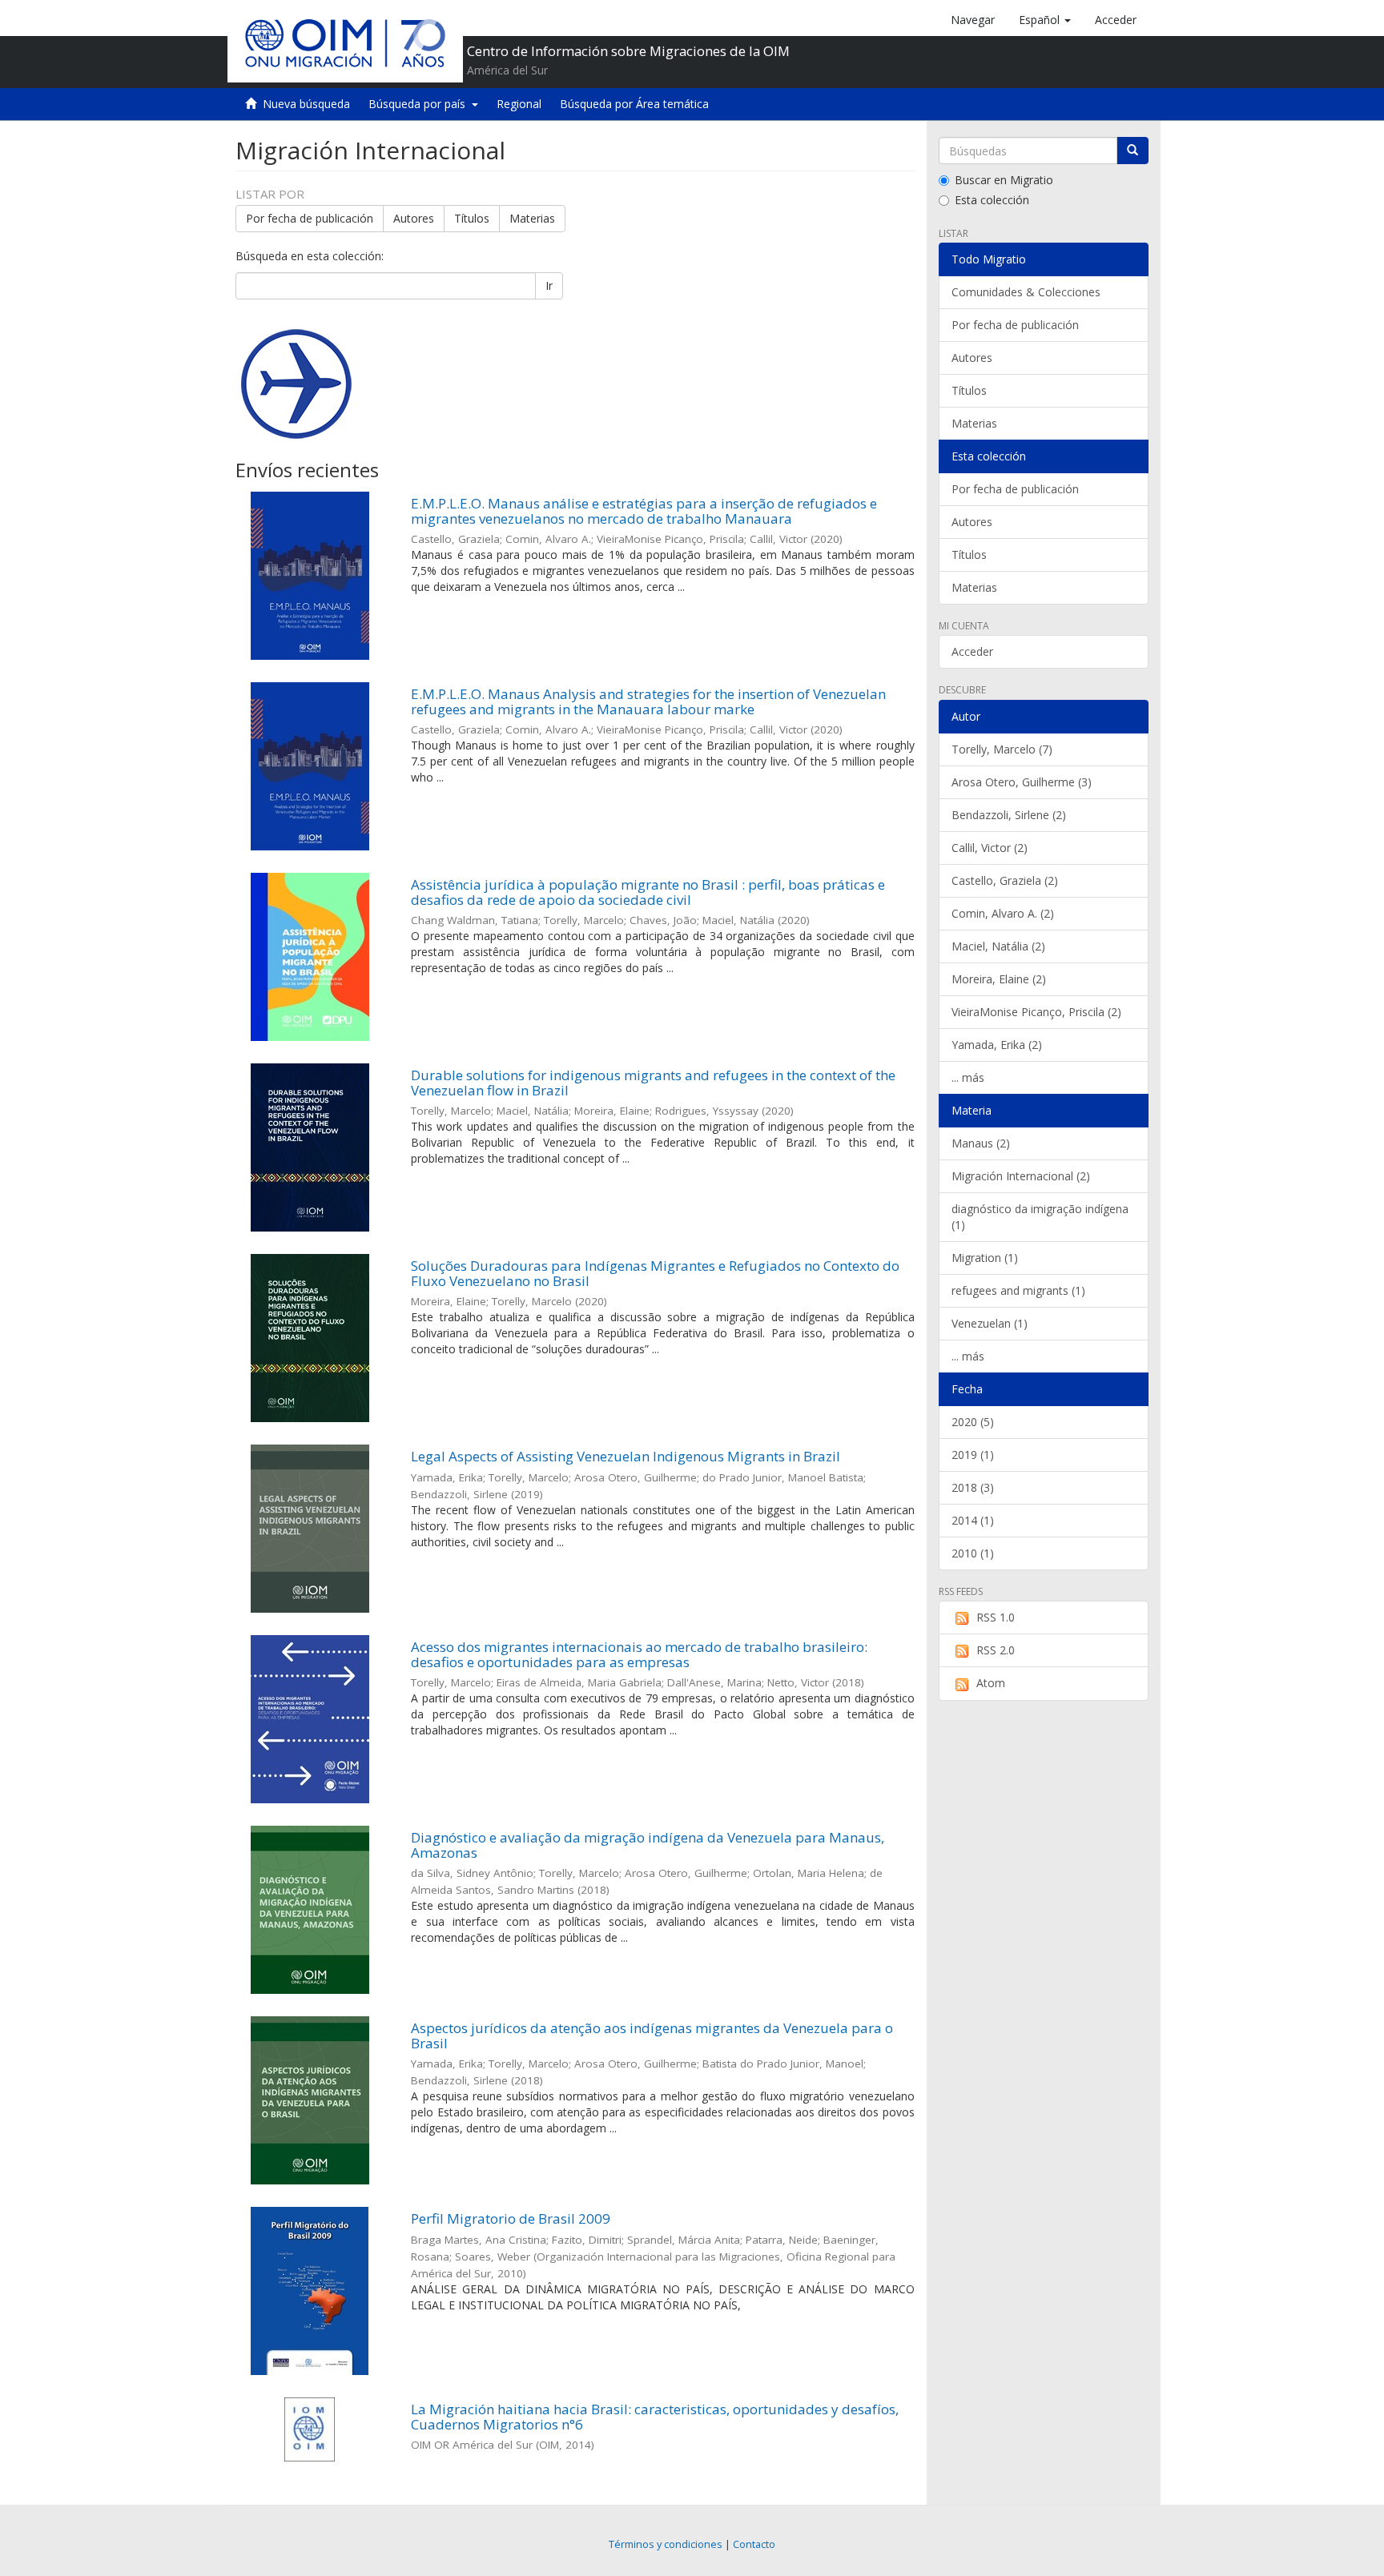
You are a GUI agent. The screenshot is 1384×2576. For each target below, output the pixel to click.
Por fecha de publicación (310, 218)
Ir (549, 285)
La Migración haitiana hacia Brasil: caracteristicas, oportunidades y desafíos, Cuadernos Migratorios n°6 (655, 2417)
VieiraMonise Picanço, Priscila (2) (1036, 1012)
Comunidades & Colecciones (1026, 292)
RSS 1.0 (996, 1617)
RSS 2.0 (996, 1650)
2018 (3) (973, 1487)
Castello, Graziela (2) (1005, 880)
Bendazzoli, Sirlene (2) (1009, 815)
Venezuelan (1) (990, 1323)
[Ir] (1133, 151)
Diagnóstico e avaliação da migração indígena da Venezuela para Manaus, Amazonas (648, 1845)
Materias (532, 218)
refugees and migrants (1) (1018, 1290)
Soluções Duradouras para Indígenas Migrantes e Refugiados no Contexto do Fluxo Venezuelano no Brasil (655, 1273)
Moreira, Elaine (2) (999, 979)
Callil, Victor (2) (990, 848)
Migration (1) (985, 1258)
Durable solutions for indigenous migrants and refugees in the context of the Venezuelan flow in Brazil (653, 1083)
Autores (414, 218)
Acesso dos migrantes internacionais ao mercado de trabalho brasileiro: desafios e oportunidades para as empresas (639, 1654)
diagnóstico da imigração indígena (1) (1040, 1217)
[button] (1045, 20)
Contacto (754, 2544)
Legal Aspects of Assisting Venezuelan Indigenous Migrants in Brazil (626, 1456)
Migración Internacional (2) (1021, 1176)
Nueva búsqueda (306, 104)
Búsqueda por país (420, 104)
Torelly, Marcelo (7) (1002, 749)
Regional (519, 104)
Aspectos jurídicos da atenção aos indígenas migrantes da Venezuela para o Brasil (652, 2035)
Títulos (472, 218)
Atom (991, 1683)
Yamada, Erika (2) (997, 1045)
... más (968, 1077)
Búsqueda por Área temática (634, 104)
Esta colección (992, 200)
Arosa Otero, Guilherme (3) (1022, 782)
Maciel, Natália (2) (998, 946)
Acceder (972, 651)
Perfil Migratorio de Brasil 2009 (511, 2218)
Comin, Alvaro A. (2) (1003, 913)
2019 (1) (973, 1455)
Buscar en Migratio (1004, 180)
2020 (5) (973, 1422)
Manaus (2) (981, 1143)
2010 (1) (973, 1553)
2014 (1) (973, 1520)
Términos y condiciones (666, 2544)
